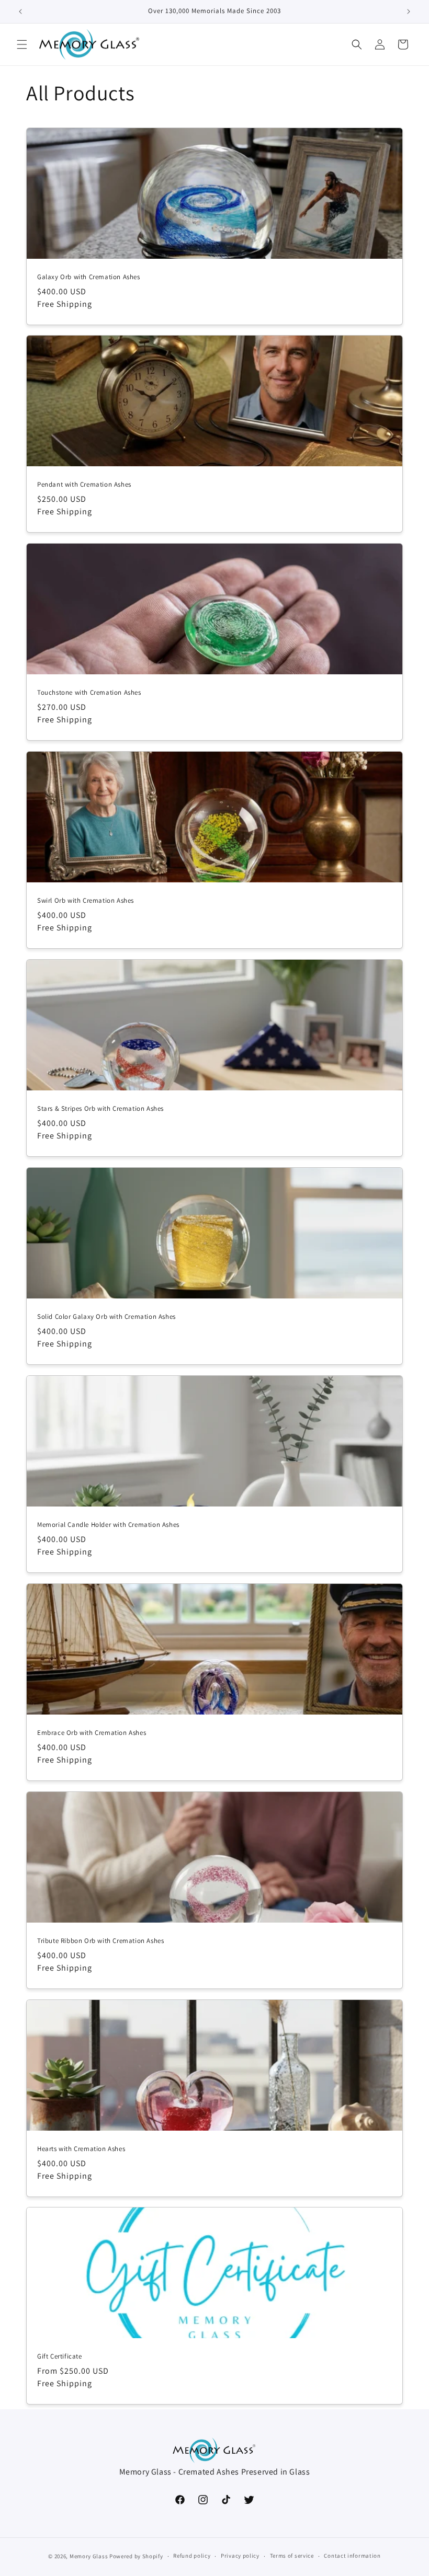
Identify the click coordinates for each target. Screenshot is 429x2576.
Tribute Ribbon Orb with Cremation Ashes (100, 1941)
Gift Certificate (60, 2356)
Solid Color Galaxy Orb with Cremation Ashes (106, 1317)
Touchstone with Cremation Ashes (89, 693)
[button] (22, 44)
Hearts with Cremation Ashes (81, 2149)
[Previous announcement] (20, 11)
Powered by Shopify (136, 2556)
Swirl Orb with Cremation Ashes (86, 901)
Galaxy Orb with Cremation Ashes (89, 277)
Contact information (352, 2556)
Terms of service (292, 2556)
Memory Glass (89, 2556)
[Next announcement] (409, 11)
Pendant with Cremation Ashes (84, 485)
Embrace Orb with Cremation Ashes (92, 1733)
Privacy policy (240, 2556)
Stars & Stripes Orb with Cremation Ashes (100, 1109)
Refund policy (192, 2556)
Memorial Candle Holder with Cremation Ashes (108, 1525)
